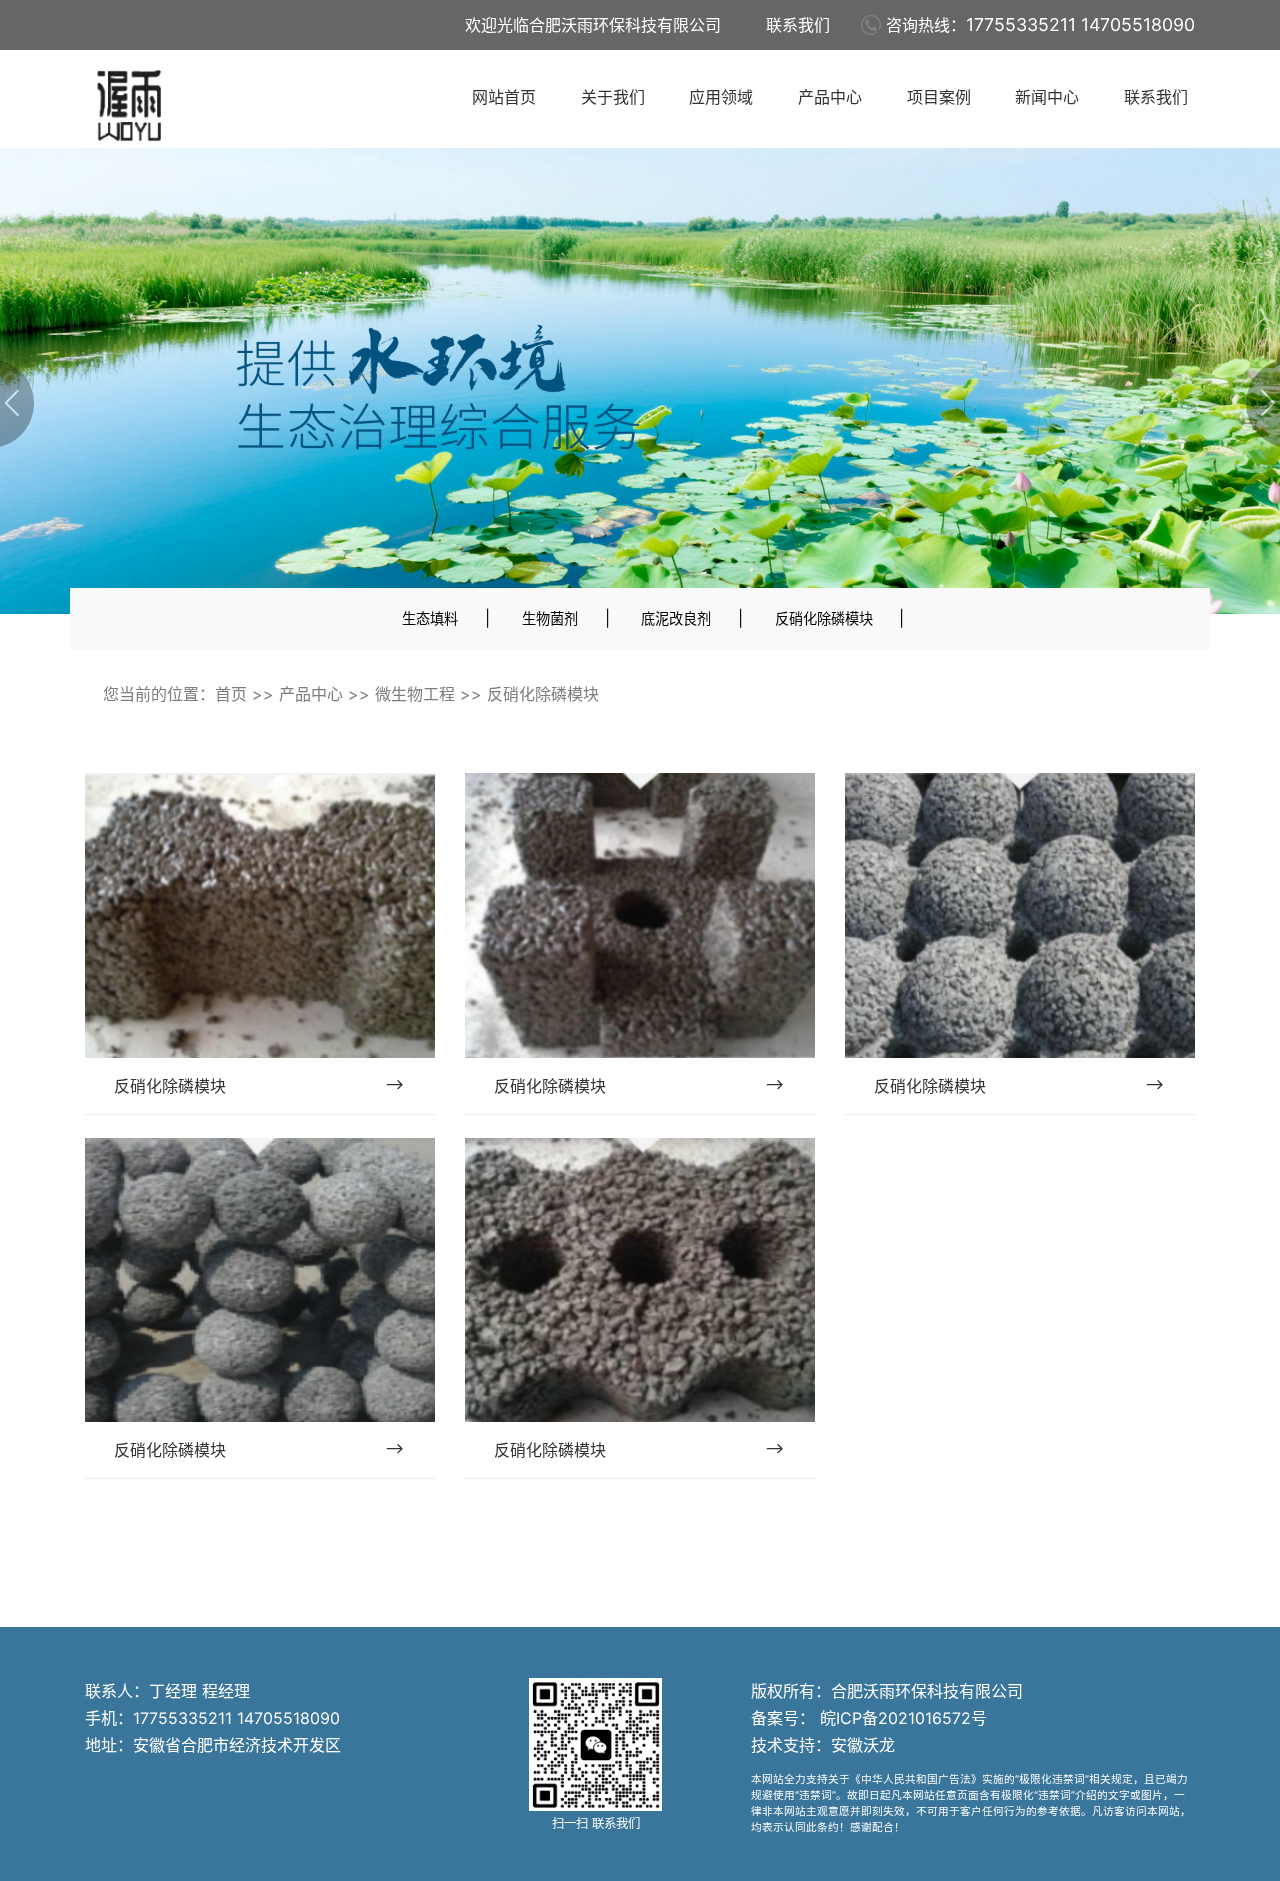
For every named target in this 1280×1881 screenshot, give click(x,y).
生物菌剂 (550, 618)
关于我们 (613, 97)
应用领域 (721, 97)
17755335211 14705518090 (1080, 24)
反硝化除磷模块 (824, 618)
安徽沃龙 (863, 1745)
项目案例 (939, 97)
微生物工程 (415, 694)
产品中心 (830, 97)
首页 (231, 694)
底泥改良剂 (676, 618)
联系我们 (798, 25)
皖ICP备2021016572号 (901, 1718)
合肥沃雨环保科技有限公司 (927, 1691)
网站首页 (504, 97)
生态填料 (430, 618)
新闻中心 (1047, 97)
